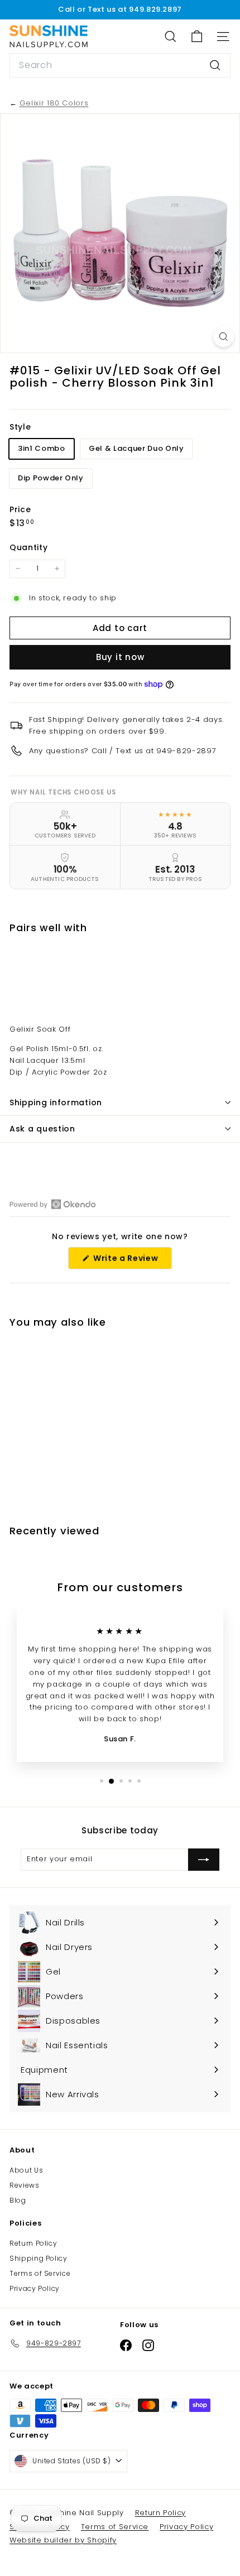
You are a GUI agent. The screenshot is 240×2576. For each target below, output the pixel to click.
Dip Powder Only (51, 478)
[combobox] (120, 65)
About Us (26, 2170)
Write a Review (131, 1261)
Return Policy (33, 2243)
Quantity (28, 547)
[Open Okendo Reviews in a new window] (53, 1204)
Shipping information (56, 1102)
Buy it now (120, 657)
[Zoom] (224, 337)
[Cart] (197, 37)
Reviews (25, 2185)
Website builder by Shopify (63, 2540)
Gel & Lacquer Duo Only (136, 448)
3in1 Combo (42, 448)
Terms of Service (40, 2273)
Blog (18, 2200)
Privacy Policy (35, 2288)
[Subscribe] (204, 1860)
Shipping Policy (39, 2258)
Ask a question (42, 1129)
